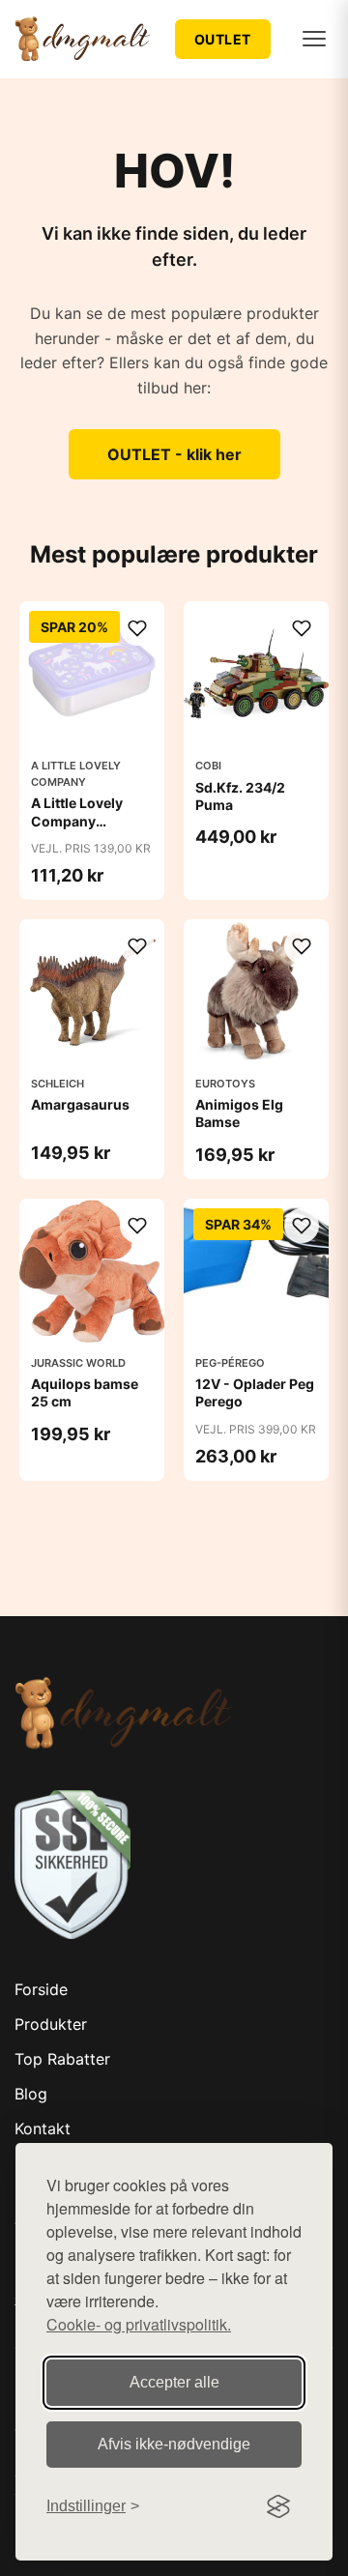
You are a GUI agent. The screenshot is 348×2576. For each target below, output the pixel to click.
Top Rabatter (62, 2059)
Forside (41, 1989)
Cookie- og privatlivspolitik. (139, 2324)
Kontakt (43, 2128)
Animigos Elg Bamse (239, 1113)
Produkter (51, 2024)
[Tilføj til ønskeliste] (137, 628)
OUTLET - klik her (174, 454)
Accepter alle (174, 2382)
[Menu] (314, 39)
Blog (31, 2094)
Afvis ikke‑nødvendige (174, 2444)
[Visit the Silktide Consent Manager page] (278, 2506)
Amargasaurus (80, 1104)
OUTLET (223, 39)
